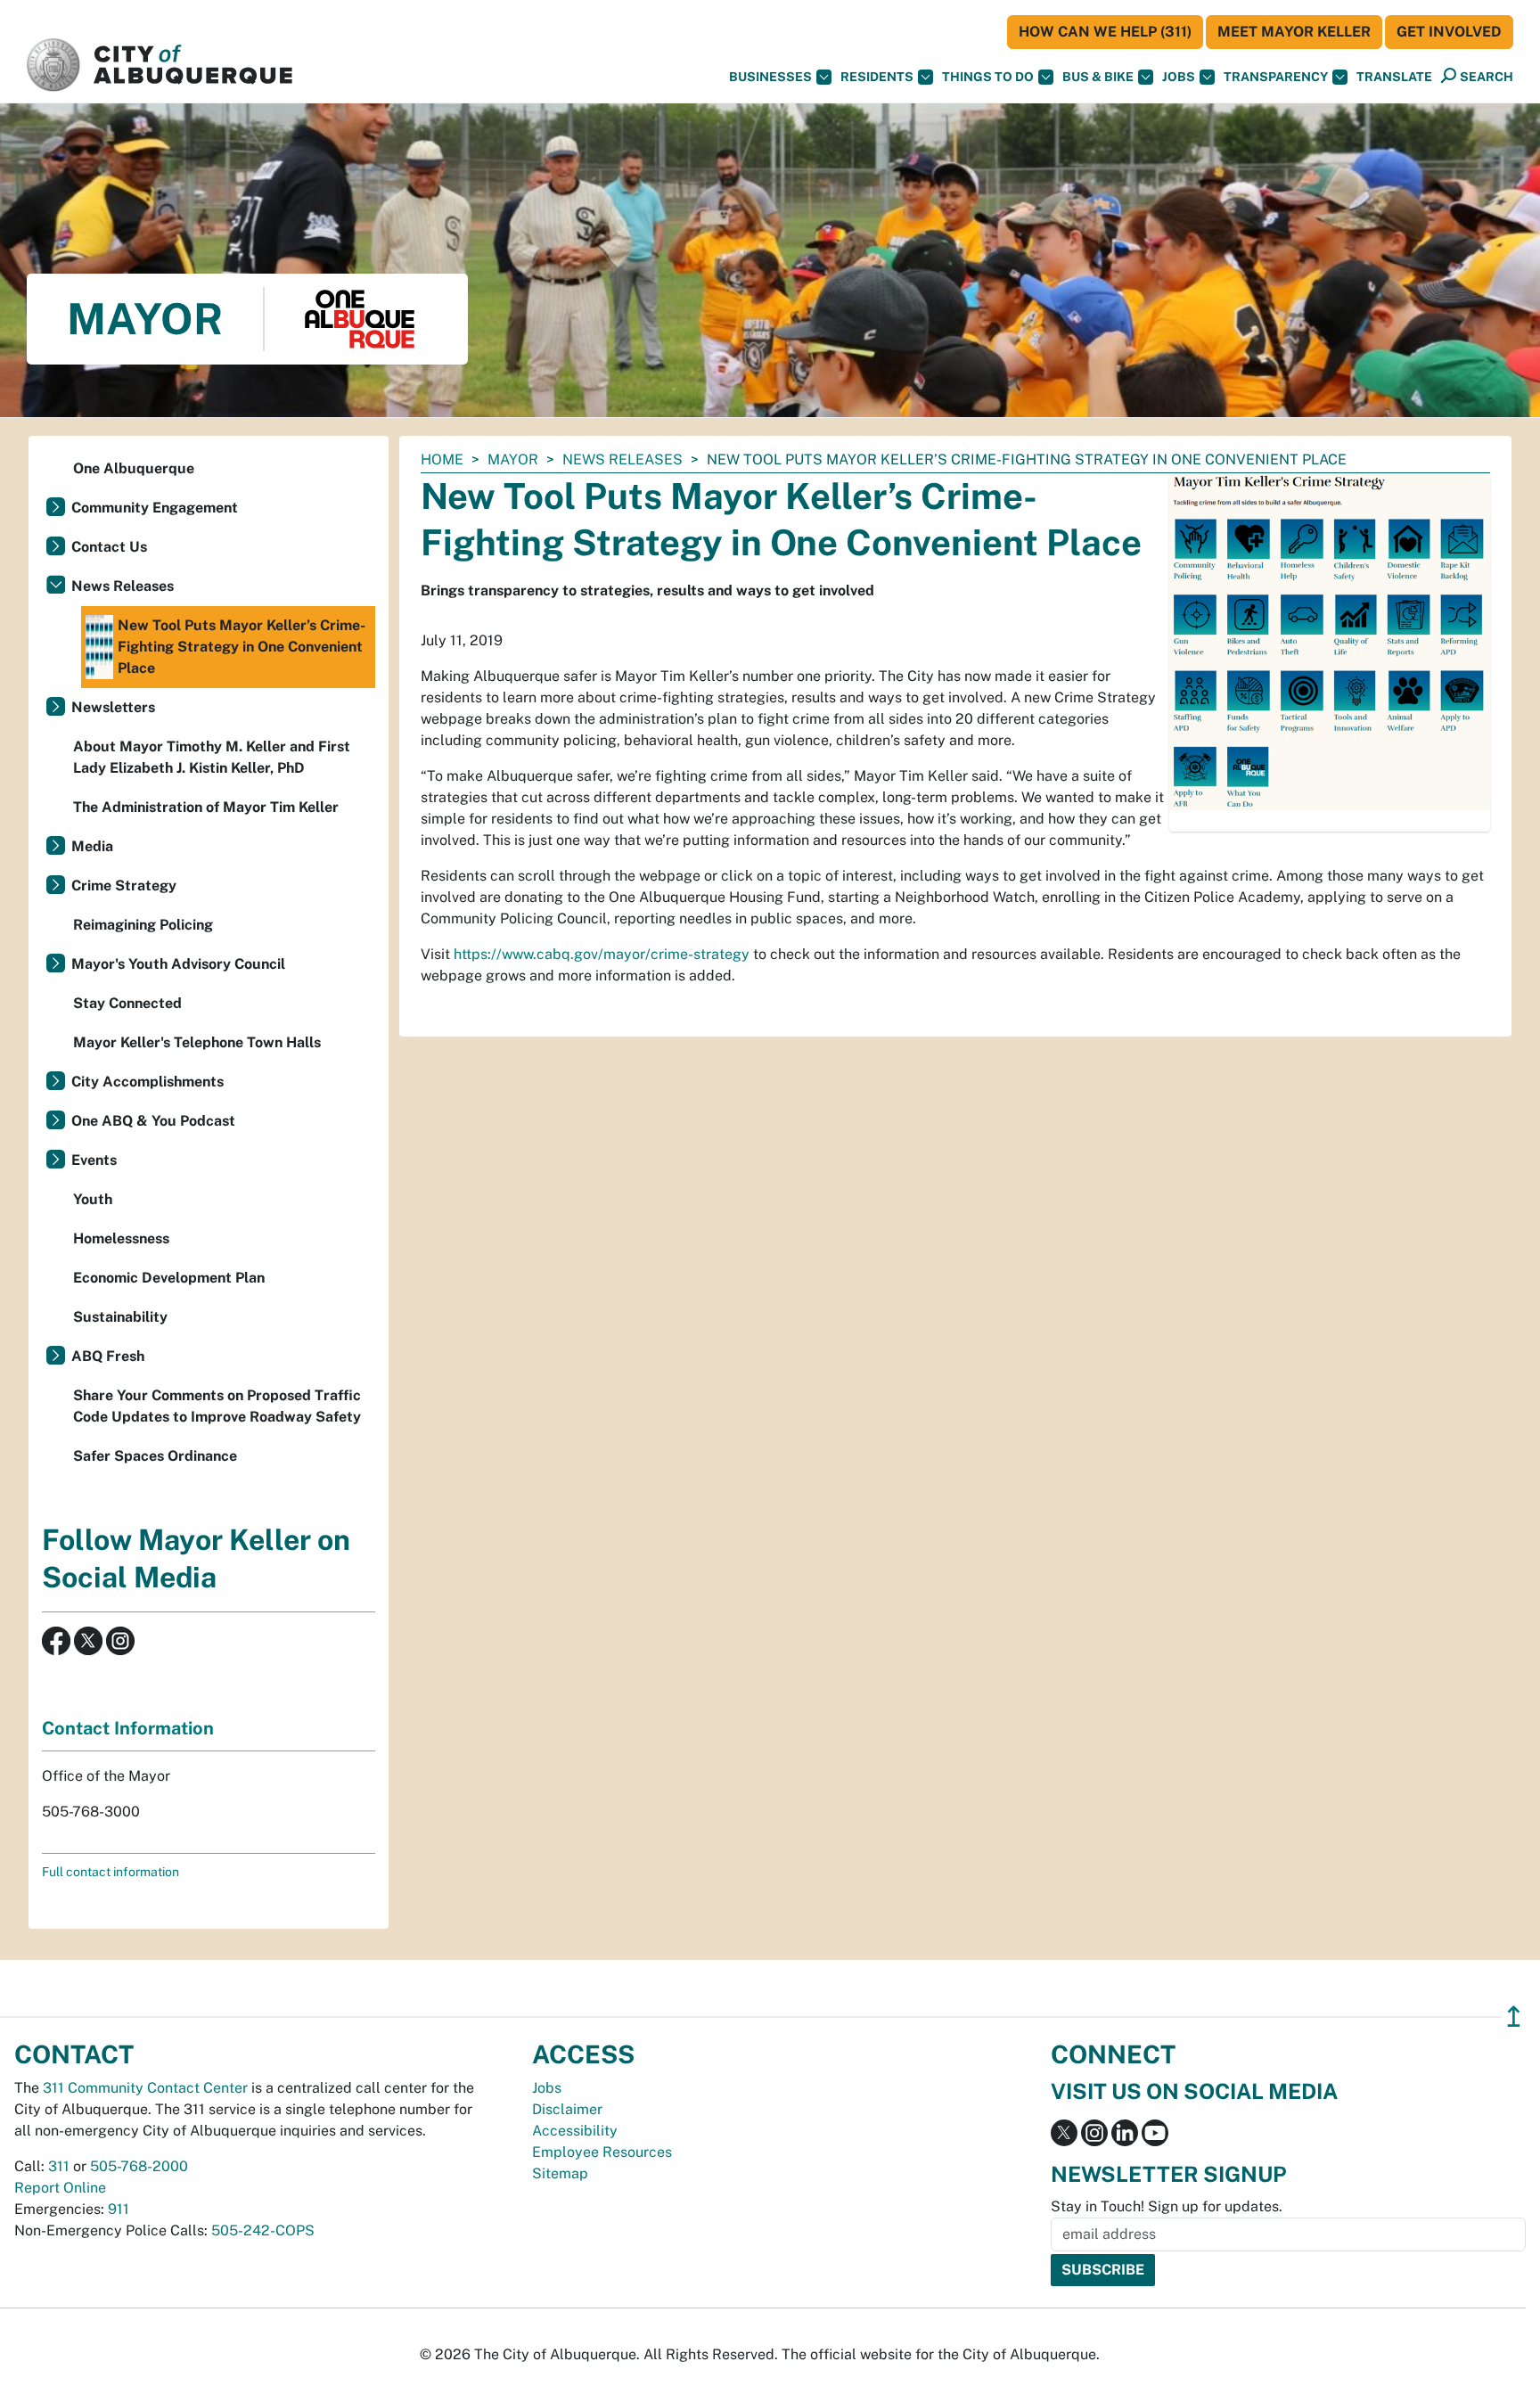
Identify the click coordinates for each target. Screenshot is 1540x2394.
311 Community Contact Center (145, 2088)
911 (119, 2209)
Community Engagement (155, 508)
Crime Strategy (124, 885)
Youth (93, 1199)
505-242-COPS (263, 2230)
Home (442, 459)
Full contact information (111, 1872)
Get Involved (1449, 32)
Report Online (60, 2188)
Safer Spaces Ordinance (155, 1456)
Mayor (513, 459)
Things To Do (988, 77)
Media (92, 846)
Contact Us (109, 547)
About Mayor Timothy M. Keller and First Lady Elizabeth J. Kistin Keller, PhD (212, 757)
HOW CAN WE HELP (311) (1105, 32)
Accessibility (575, 2131)
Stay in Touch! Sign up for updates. (1167, 2206)
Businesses (770, 77)
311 (59, 2166)
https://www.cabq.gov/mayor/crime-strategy (602, 954)
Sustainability (120, 1317)
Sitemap (560, 2173)
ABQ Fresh (108, 1356)
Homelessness (121, 1238)
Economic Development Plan (169, 1278)
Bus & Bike (1098, 77)
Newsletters (113, 707)
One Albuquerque (134, 468)
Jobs (1179, 77)
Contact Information (128, 1728)
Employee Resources (602, 2152)
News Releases (623, 459)
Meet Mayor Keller (1294, 32)
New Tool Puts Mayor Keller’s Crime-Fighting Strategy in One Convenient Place (242, 647)
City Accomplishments (147, 1082)
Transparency (1276, 77)
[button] (1394, 77)
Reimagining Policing (143, 925)
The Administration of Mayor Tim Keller (206, 807)
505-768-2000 (139, 2166)
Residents (877, 77)
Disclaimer (567, 2109)
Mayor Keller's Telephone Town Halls (197, 1042)
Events (94, 1160)
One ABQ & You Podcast (153, 1121)
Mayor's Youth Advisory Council (178, 964)
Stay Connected (127, 1003)
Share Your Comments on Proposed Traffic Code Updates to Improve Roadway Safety (217, 1406)
